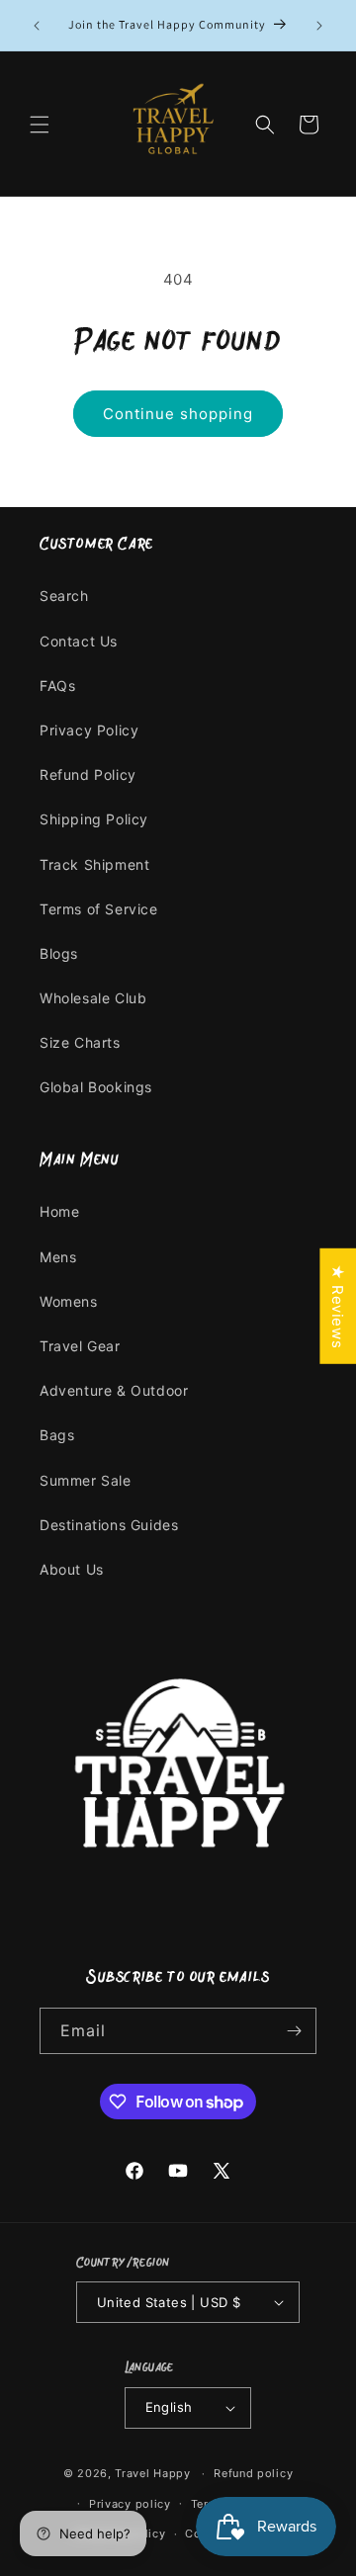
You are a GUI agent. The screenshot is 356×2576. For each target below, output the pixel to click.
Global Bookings (96, 1087)
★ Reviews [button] (338, 1306)
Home (59, 1211)
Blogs (59, 953)
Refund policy (253, 2473)
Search (64, 596)
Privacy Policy (89, 730)
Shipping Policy (94, 819)
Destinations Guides (109, 1525)
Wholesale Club (93, 998)
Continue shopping (178, 414)
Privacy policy (130, 2504)
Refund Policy (88, 774)
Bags (57, 1435)
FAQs (57, 686)
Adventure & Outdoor (114, 1390)
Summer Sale (86, 1480)
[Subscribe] (294, 2031)
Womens (69, 1301)
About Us (72, 1569)
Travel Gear (80, 1346)
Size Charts (80, 1042)
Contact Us (79, 641)
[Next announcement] (319, 26)
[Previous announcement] (37, 26)
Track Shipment (94, 864)
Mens (58, 1257)
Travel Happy (154, 2473)
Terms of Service (99, 909)
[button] (40, 125)
